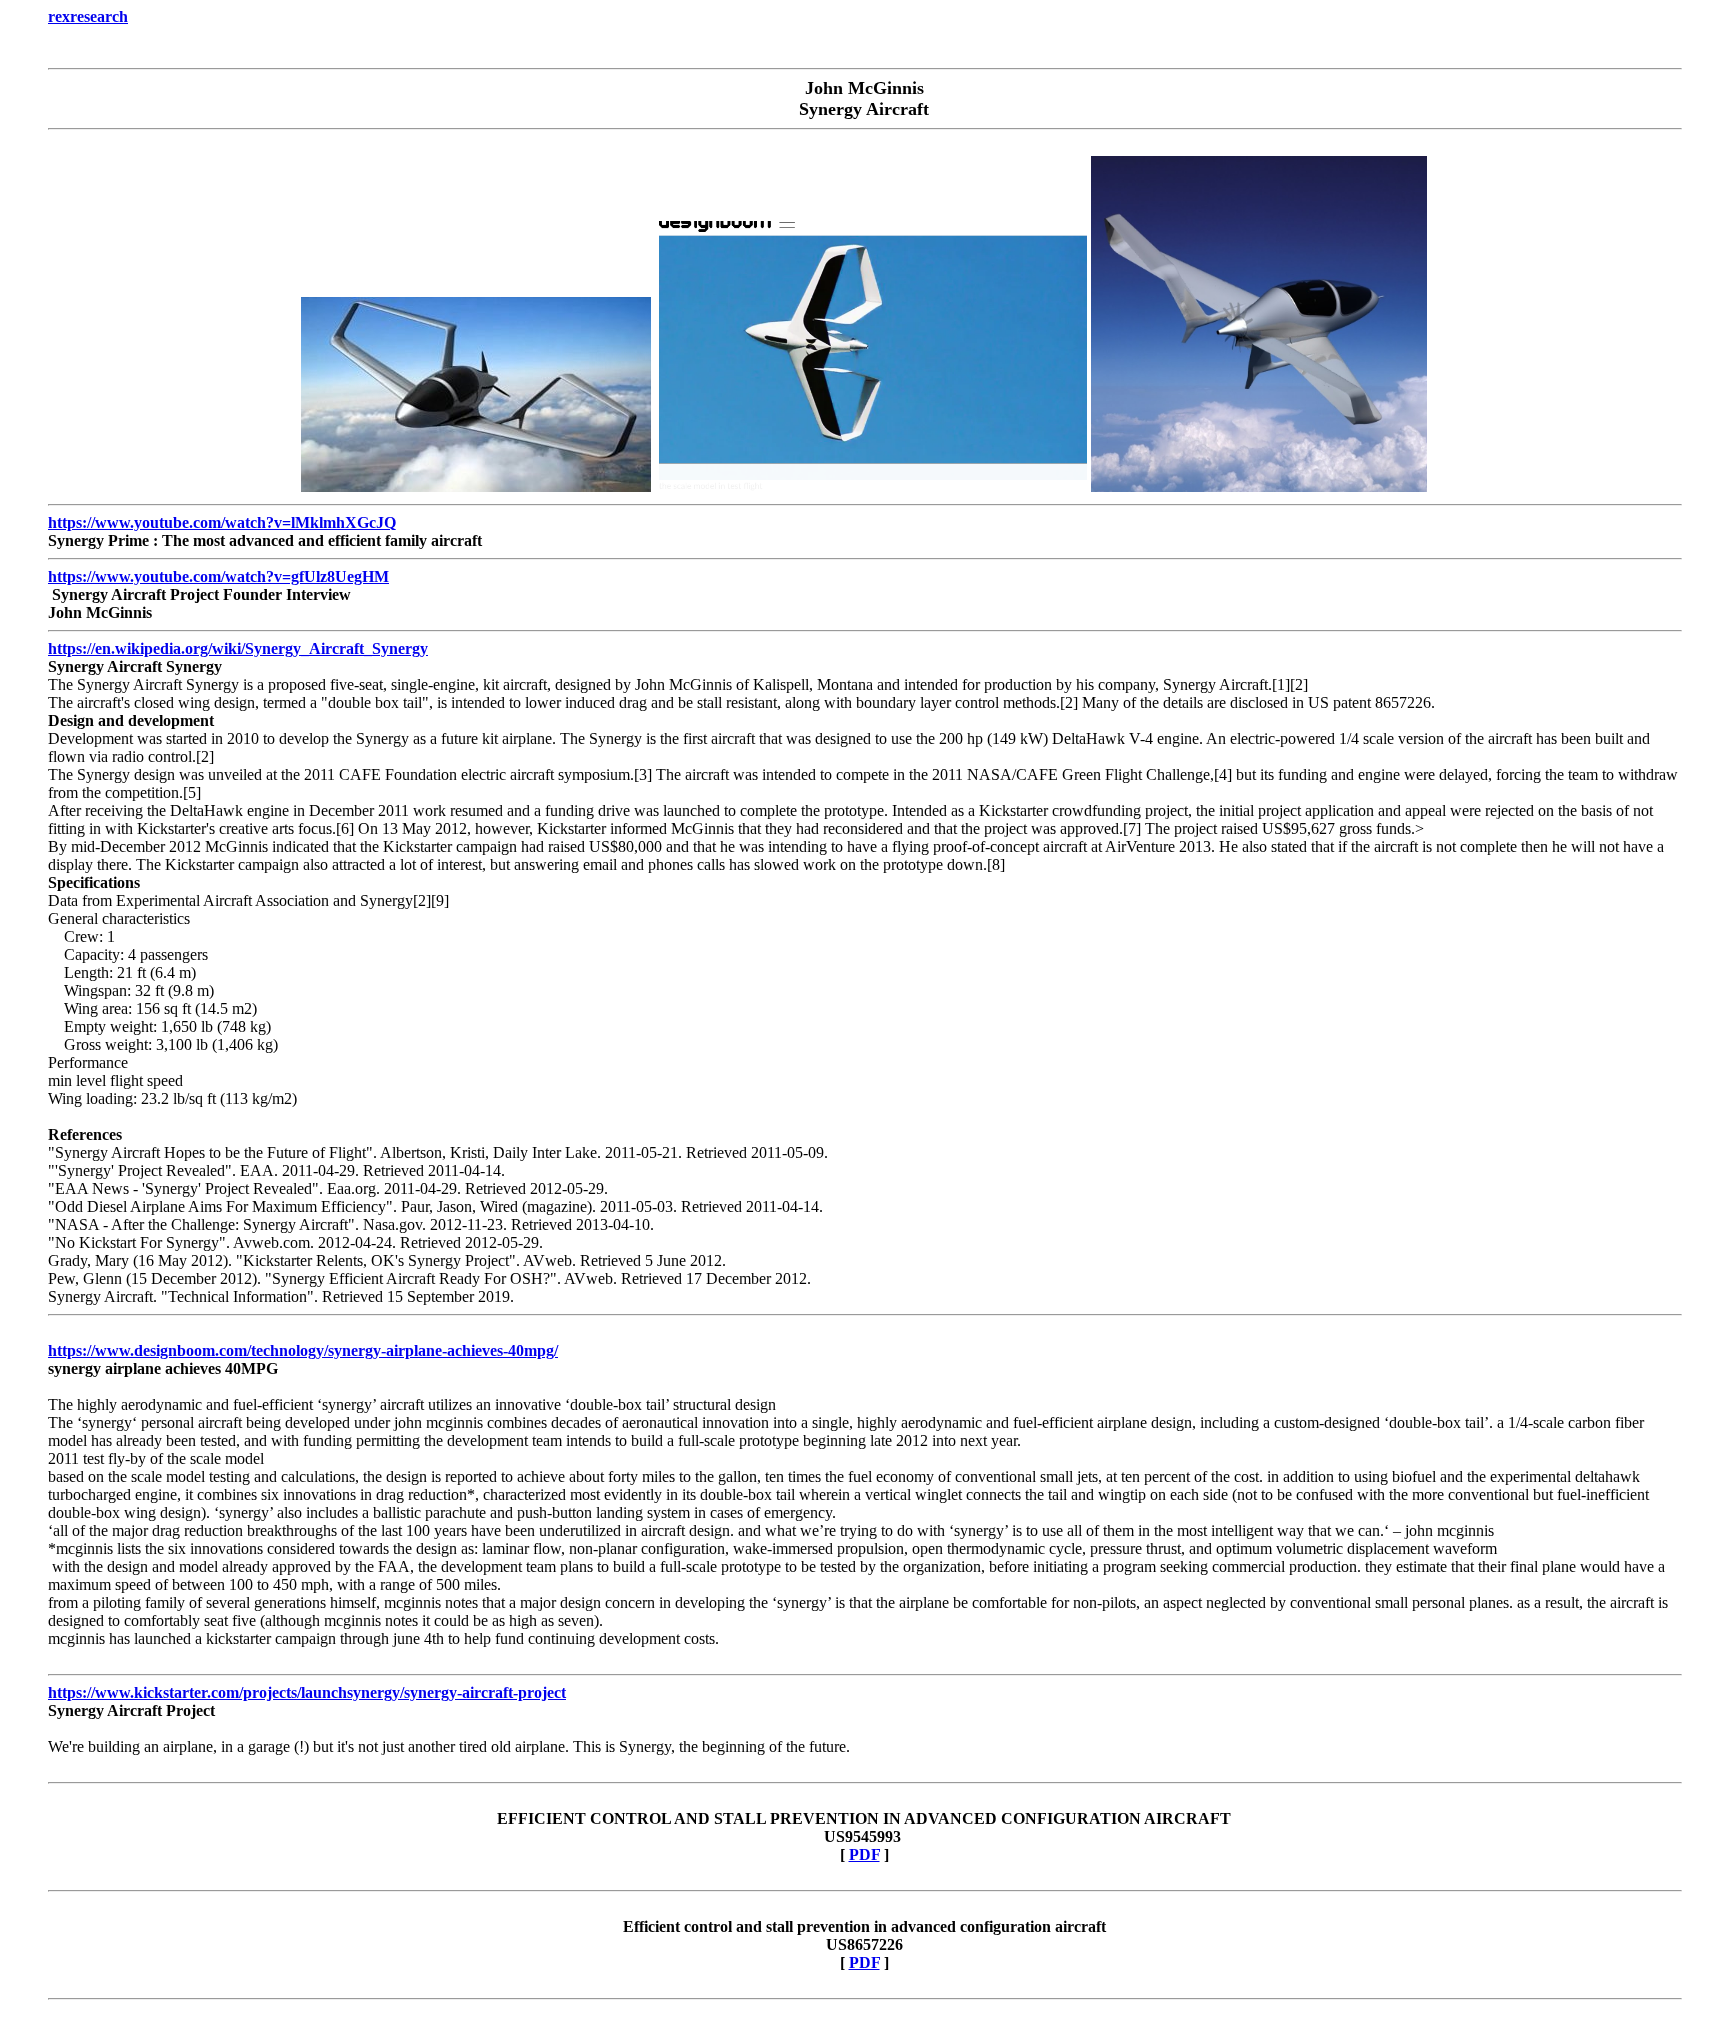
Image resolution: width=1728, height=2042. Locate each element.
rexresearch (88, 16)
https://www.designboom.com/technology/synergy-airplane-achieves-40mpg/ (303, 1350)
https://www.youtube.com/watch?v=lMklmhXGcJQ (222, 522)
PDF (864, 1854)
